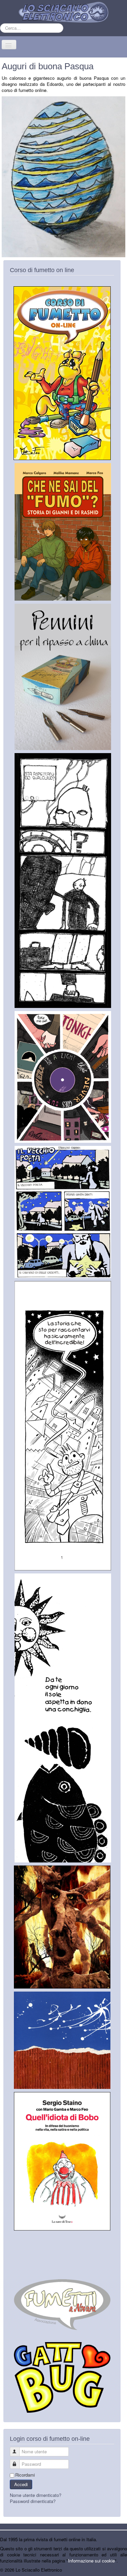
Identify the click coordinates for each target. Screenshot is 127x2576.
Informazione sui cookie (91, 2561)
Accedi (21, 2484)
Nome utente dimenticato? (36, 2495)
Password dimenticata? (33, 2501)
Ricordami (25, 2475)
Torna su (119, 2570)
